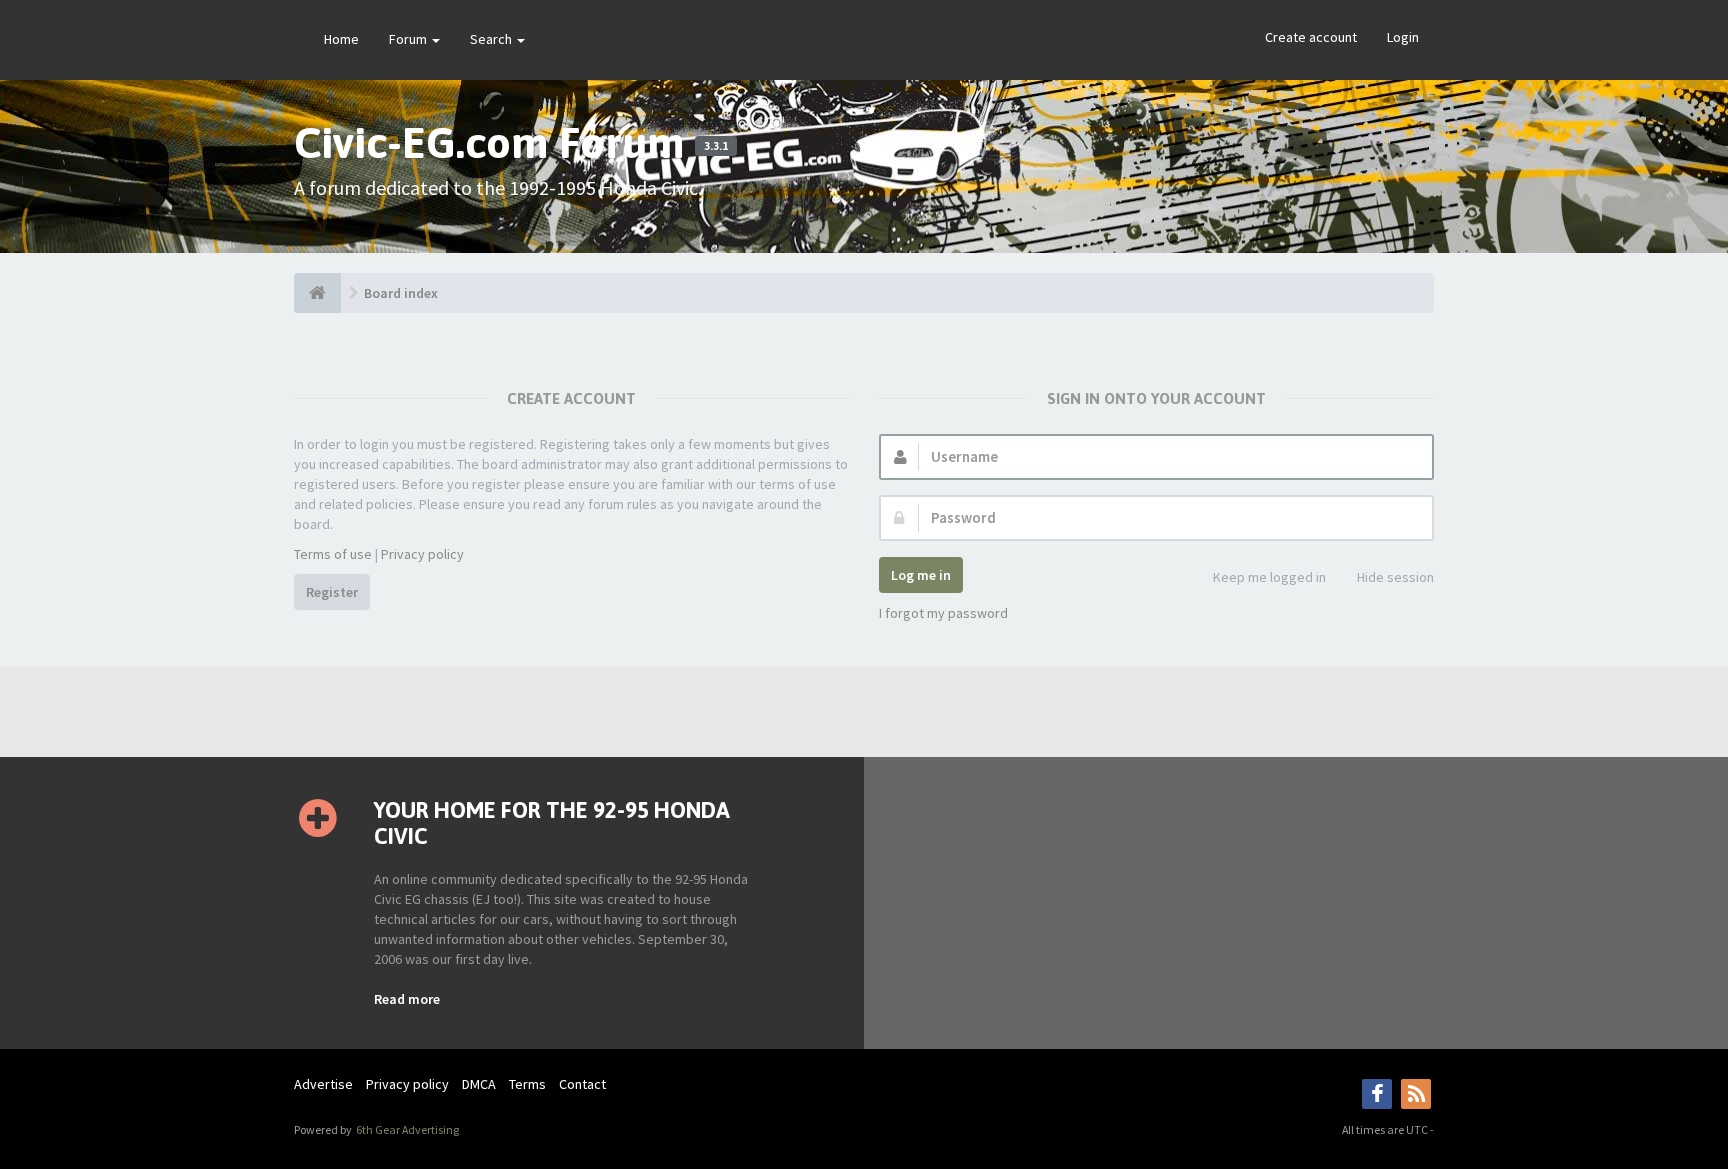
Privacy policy (422, 554)
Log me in (921, 575)
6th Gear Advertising (406, 1129)
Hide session (1395, 577)
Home (341, 39)
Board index (401, 293)
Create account (1311, 37)
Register (332, 592)
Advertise (323, 1084)
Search (492, 39)
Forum (409, 39)
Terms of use (333, 554)
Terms (527, 1084)
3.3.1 (716, 146)
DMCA (479, 1084)
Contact (582, 1084)
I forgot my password (943, 613)
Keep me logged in (1269, 577)
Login (1403, 37)
